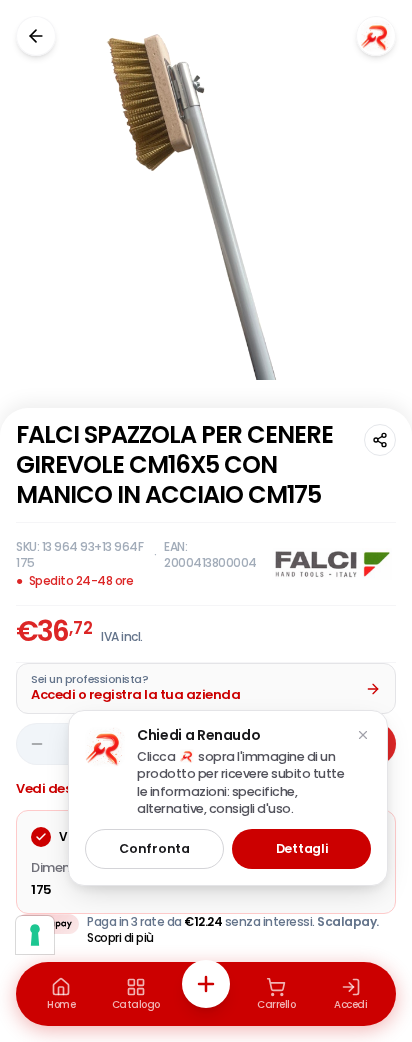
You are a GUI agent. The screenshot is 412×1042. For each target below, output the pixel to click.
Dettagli (302, 848)
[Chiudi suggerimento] (363, 735)
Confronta (154, 848)
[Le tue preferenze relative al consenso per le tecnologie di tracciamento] (35, 935)
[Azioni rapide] (206, 984)
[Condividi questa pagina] (380, 440)
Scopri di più (120, 937)
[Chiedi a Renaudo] (376, 36)
